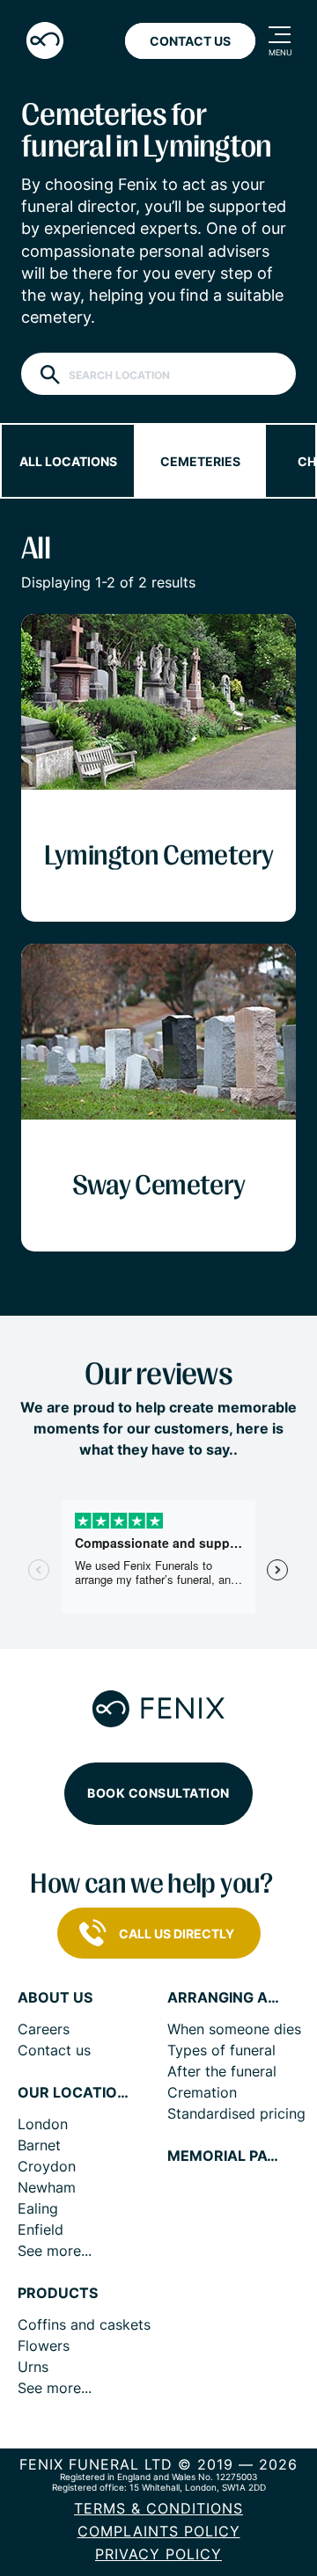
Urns (33, 2367)
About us (55, 1998)
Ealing (38, 2208)
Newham (47, 2187)
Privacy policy (158, 2554)
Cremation (202, 2092)
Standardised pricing (236, 2113)
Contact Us (190, 41)
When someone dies (234, 2029)
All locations (68, 461)
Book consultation (158, 1793)
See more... (55, 2251)
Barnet (39, 2145)
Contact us (54, 2050)
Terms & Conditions (158, 2508)
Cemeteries (200, 461)
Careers (44, 2029)
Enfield (41, 2229)
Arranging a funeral (225, 1998)
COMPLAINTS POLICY (159, 2531)
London (43, 2124)
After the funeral (222, 2071)
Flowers (44, 2346)
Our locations (75, 2093)
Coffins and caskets (84, 2324)
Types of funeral (221, 2050)
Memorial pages (225, 2156)
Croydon (47, 2166)
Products (58, 2293)
